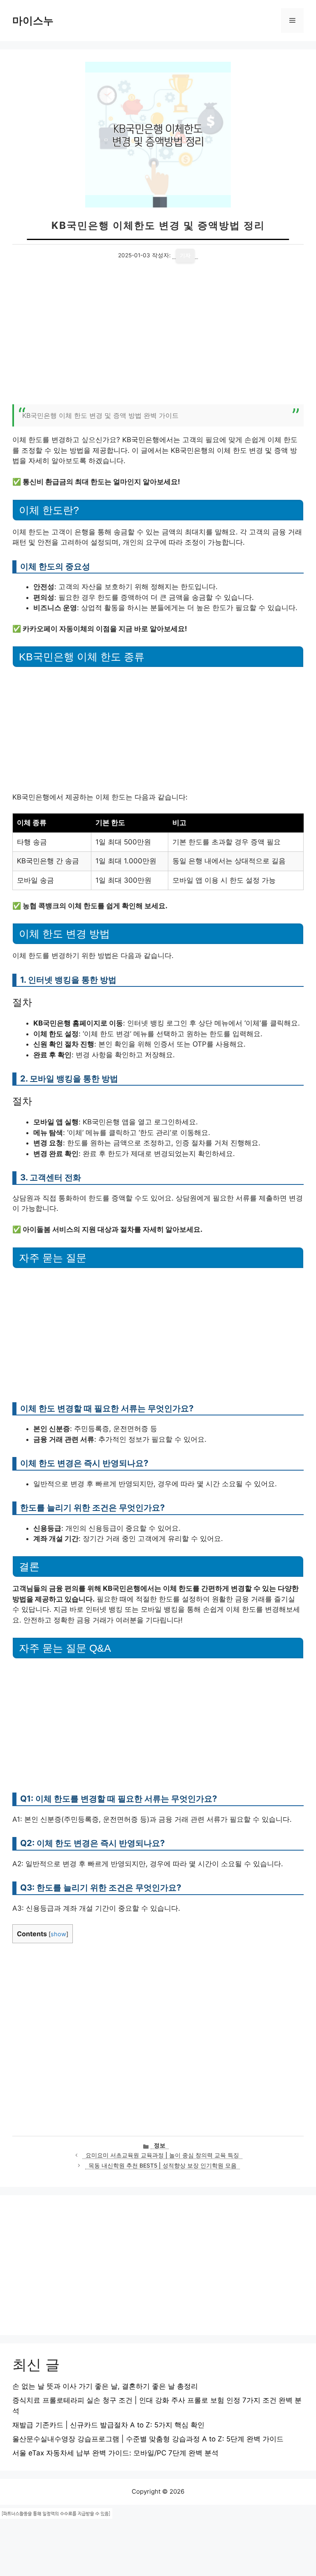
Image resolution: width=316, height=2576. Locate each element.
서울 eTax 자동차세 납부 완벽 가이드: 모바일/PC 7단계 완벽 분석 (115, 2453)
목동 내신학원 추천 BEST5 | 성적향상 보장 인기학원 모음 (163, 2166)
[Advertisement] (158, 338)
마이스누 (33, 21)
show (58, 1934)
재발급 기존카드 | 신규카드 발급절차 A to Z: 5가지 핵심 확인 (108, 2425)
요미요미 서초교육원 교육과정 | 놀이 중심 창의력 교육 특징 (162, 2155)
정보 (160, 2145)
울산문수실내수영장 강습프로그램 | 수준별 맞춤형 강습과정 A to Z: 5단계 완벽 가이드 (148, 2439)
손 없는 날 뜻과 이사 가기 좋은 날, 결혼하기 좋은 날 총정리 (105, 2386)
